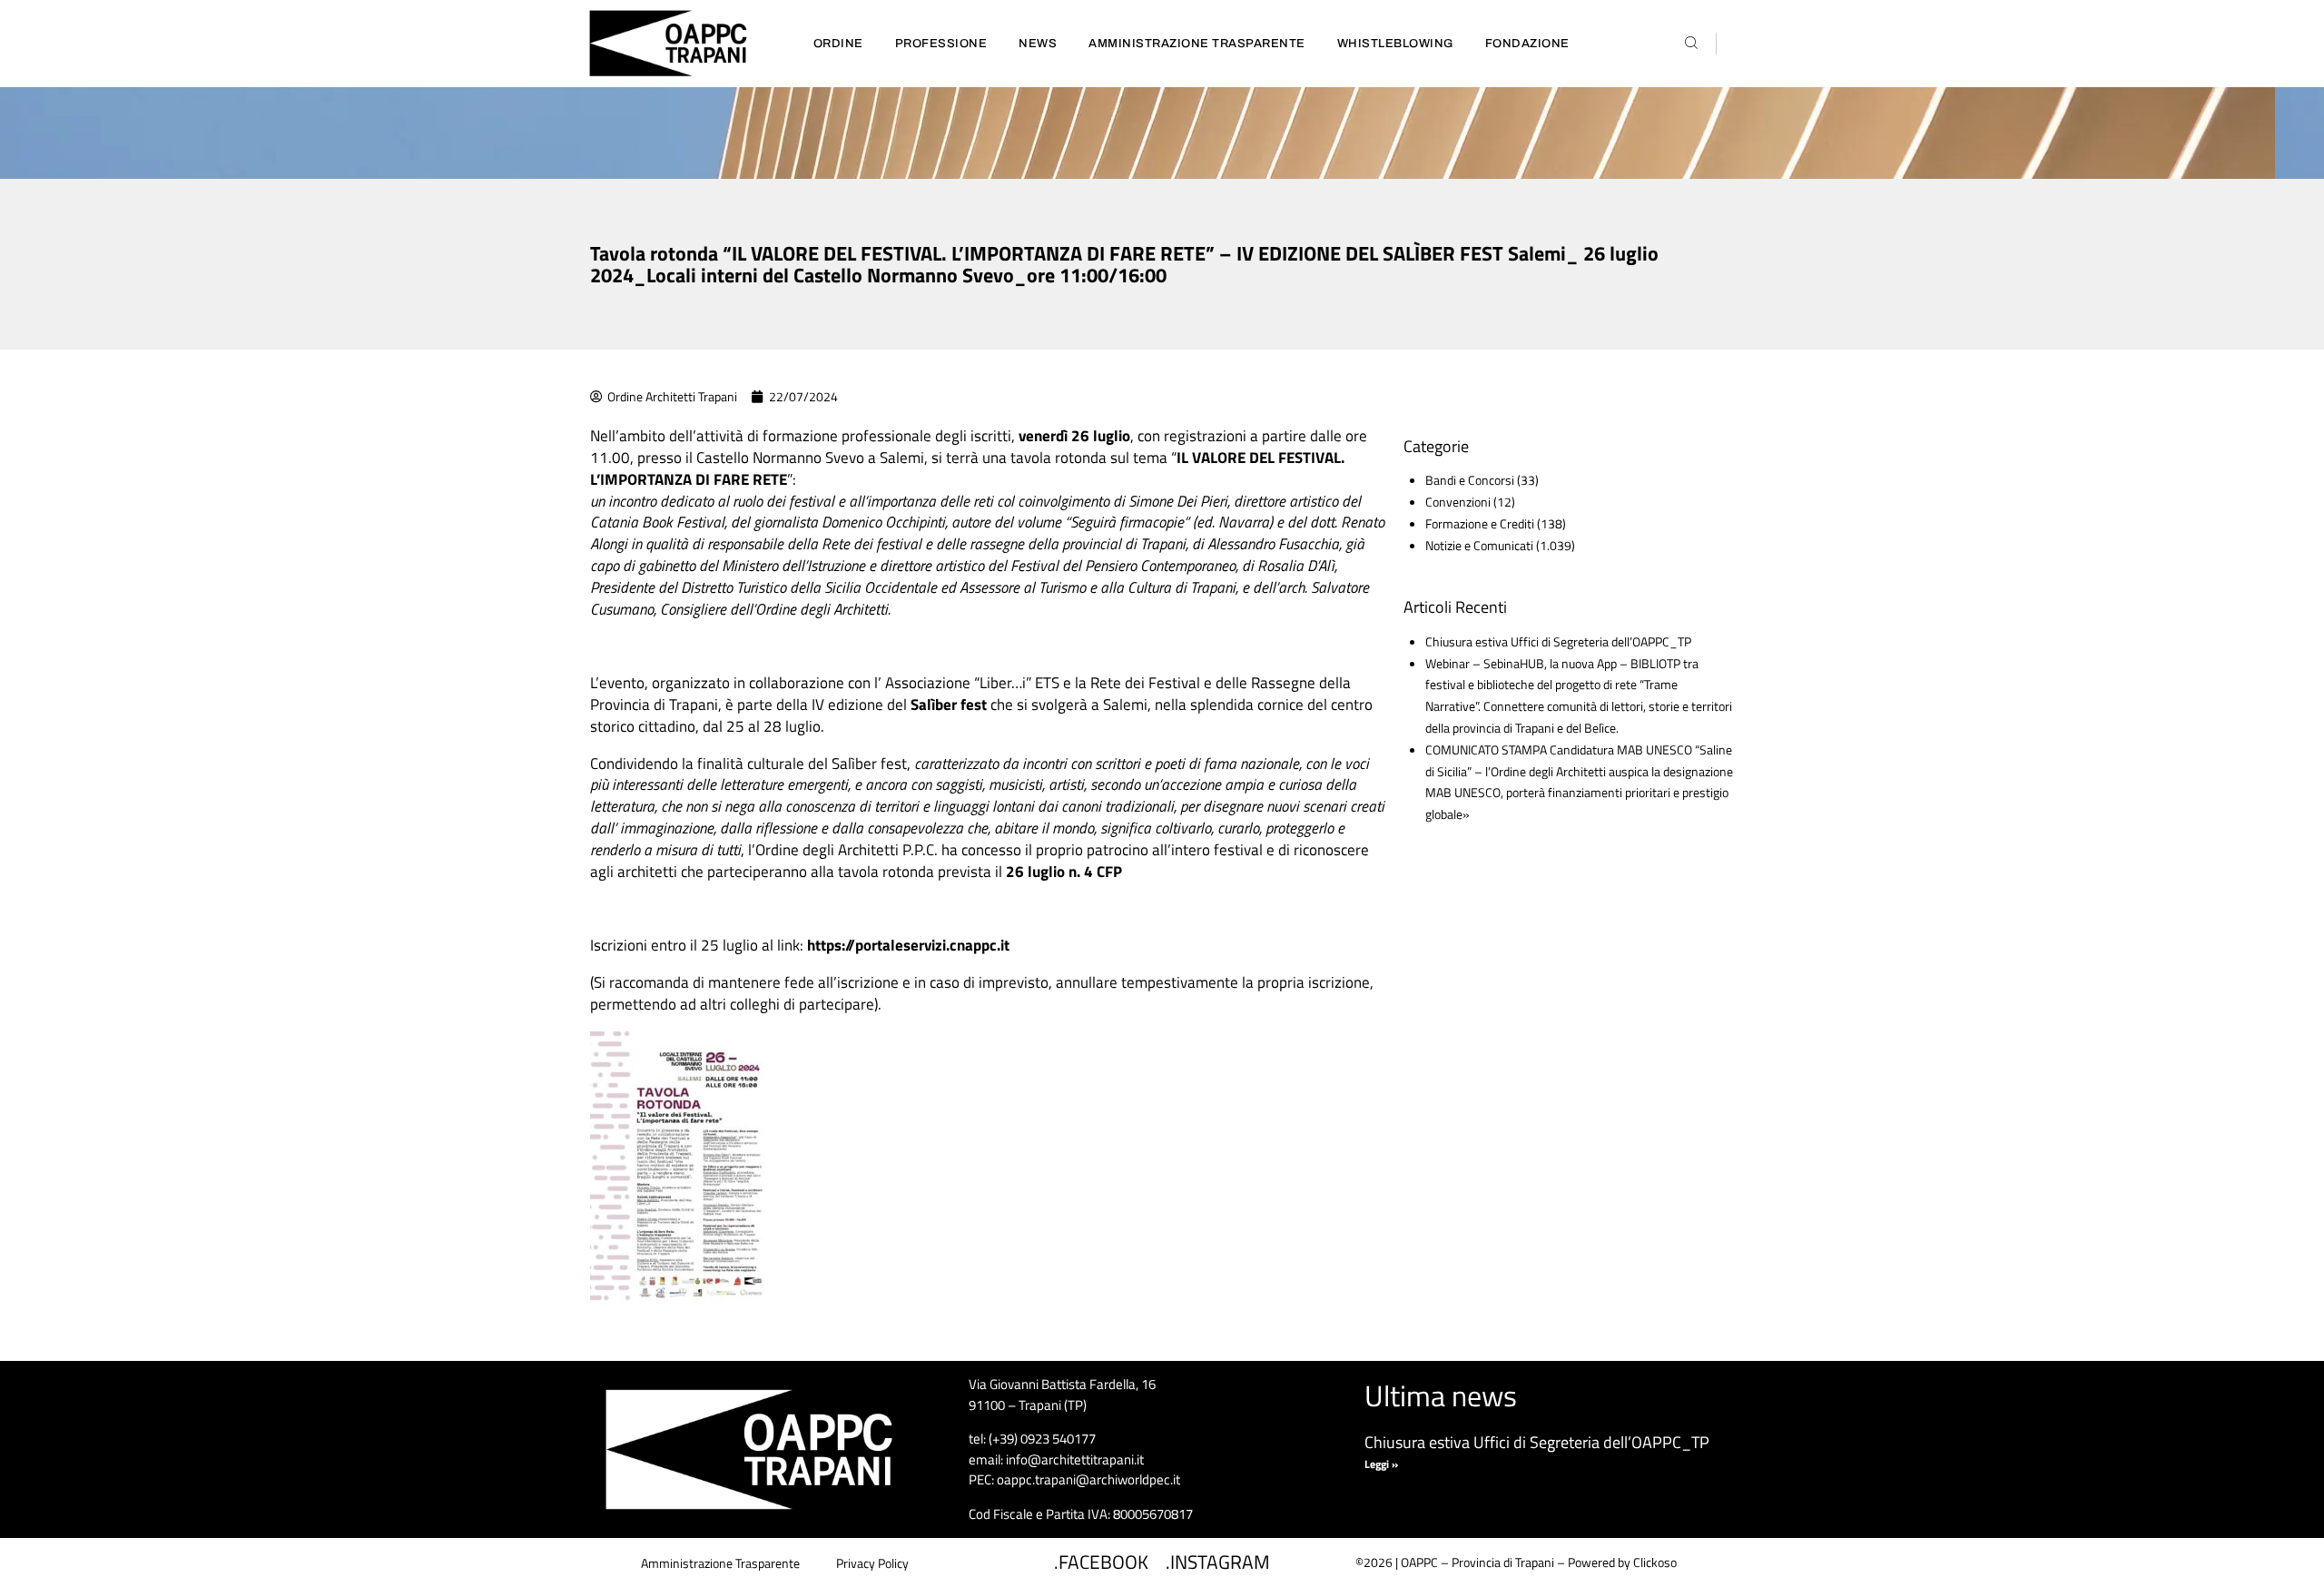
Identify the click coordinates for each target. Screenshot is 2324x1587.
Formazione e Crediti (1480, 523)
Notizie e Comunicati (1479, 545)
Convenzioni (1458, 502)
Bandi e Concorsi (1470, 480)
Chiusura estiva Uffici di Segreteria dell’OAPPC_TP (1558, 641)
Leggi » (1381, 1464)
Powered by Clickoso (1622, 1562)
